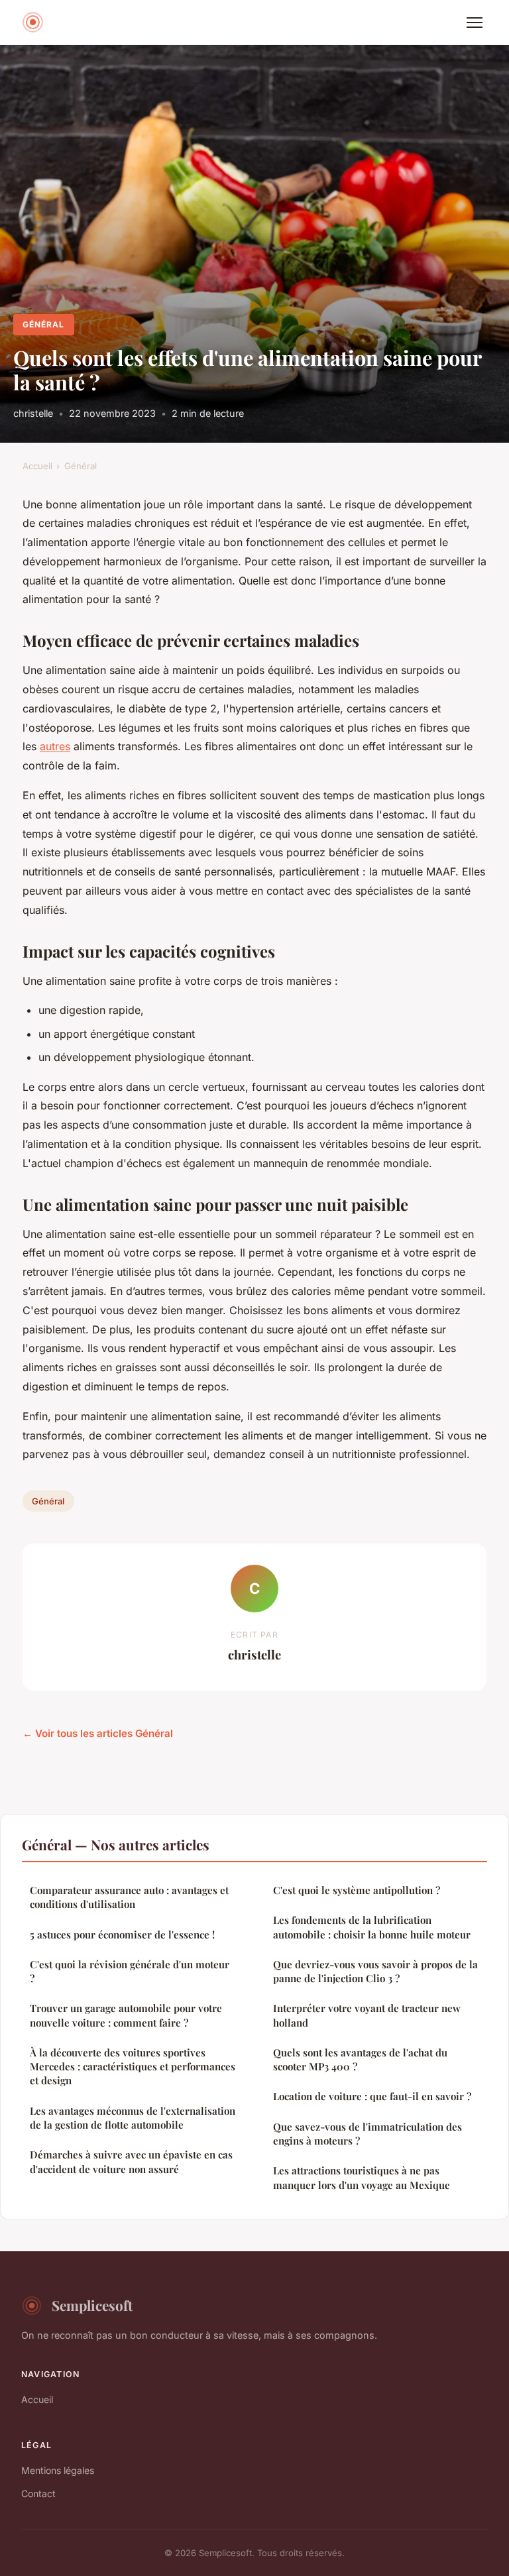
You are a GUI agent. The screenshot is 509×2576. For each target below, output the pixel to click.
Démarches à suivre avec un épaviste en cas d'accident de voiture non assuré (131, 2161)
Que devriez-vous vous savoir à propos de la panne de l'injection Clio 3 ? (375, 1971)
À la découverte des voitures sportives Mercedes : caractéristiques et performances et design (133, 2067)
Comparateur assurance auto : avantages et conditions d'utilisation (129, 1897)
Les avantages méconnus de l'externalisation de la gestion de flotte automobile (133, 2118)
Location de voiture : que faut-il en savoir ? (372, 2096)
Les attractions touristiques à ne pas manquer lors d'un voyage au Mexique (362, 2177)
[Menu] (475, 23)
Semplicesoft (92, 2305)
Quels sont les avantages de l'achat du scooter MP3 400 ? (360, 2059)
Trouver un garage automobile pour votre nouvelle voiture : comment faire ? (126, 2015)
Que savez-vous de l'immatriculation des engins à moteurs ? (368, 2134)
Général (43, 324)
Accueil (37, 466)
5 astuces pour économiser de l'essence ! (122, 1934)
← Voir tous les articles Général (98, 1733)
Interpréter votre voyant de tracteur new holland (367, 2015)
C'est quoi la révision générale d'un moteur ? (130, 1971)
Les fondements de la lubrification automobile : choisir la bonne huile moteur (372, 1927)
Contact (38, 2493)
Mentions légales (58, 2470)
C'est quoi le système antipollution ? (357, 1890)
